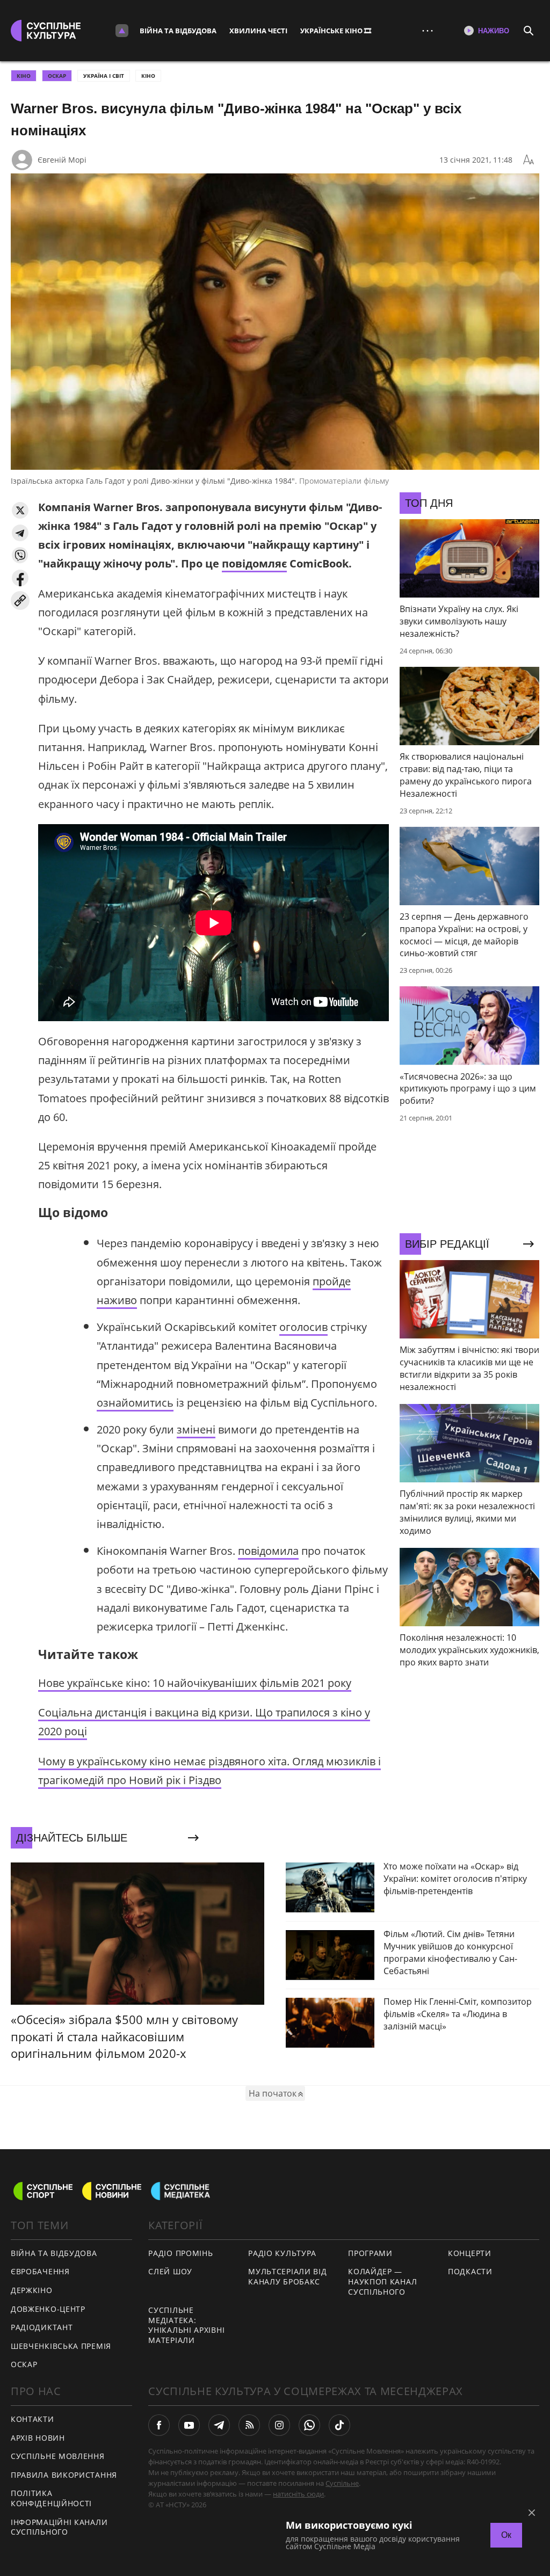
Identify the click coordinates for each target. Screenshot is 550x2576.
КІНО (24, 76)
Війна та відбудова (178, 31)
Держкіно (32, 2290)
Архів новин (38, 2438)
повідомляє (254, 563)
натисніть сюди (298, 2494)
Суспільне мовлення (58, 2456)
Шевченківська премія (61, 2346)
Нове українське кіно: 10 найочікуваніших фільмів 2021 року (195, 1683)
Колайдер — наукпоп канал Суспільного (382, 2281)
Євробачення (40, 2271)
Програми (370, 2253)
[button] (20, 510)
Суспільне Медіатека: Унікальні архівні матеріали (186, 2325)
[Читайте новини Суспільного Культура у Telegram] (219, 2425)
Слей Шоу (170, 2271)
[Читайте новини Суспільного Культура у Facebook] (159, 2425)
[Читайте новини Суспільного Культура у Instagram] (279, 2425)
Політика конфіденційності (51, 2498)
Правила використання (64, 2475)
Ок (506, 2535)
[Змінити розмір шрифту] (529, 160)
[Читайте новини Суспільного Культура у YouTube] (189, 2425)
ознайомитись (135, 1403)
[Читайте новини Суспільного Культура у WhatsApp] (309, 2425)
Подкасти (470, 2271)
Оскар (24, 2364)
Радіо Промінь (180, 2253)
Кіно (148, 76)
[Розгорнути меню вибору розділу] (122, 31)
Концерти (470, 2253)
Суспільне (342, 2483)
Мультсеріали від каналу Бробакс (287, 2276)
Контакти (32, 2419)
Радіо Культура (282, 2253)
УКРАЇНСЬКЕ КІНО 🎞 (336, 31)
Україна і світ (104, 76)
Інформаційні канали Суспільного (59, 2527)
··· (428, 30)
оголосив (303, 1327)
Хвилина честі (258, 31)
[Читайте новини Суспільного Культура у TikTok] (339, 2425)
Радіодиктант (42, 2327)
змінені (196, 1429)
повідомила (268, 1551)
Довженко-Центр (48, 2309)
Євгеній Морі (62, 160)
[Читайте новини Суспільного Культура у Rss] (249, 2425)
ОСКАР (57, 76)
